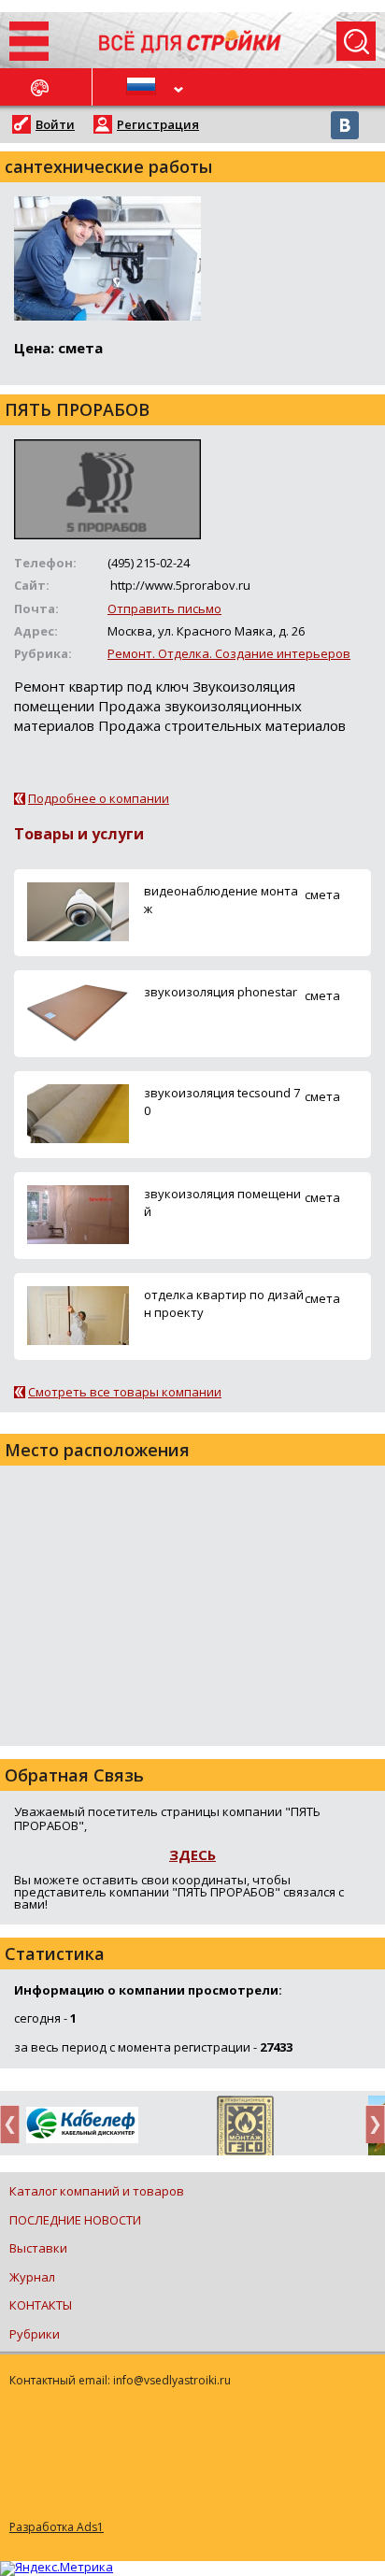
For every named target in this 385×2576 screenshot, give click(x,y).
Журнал (32, 2277)
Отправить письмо (164, 608)
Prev (15, 2124)
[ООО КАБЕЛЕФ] (82, 2126)
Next (370, 2124)
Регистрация (158, 124)
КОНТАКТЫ (41, 2305)
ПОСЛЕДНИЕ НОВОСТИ (75, 2220)
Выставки (38, 2248)
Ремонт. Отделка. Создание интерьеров (229, 653)
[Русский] (143, 87)
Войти (55, 124)
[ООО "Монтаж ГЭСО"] (245, 2129)
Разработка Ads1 (57, 2527)
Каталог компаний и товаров (97, 2191)
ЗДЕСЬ (192, 1854)
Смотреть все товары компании (125, 1392)
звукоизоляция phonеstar (221, 992)
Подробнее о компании (99, 798)
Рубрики (35, 2334)
